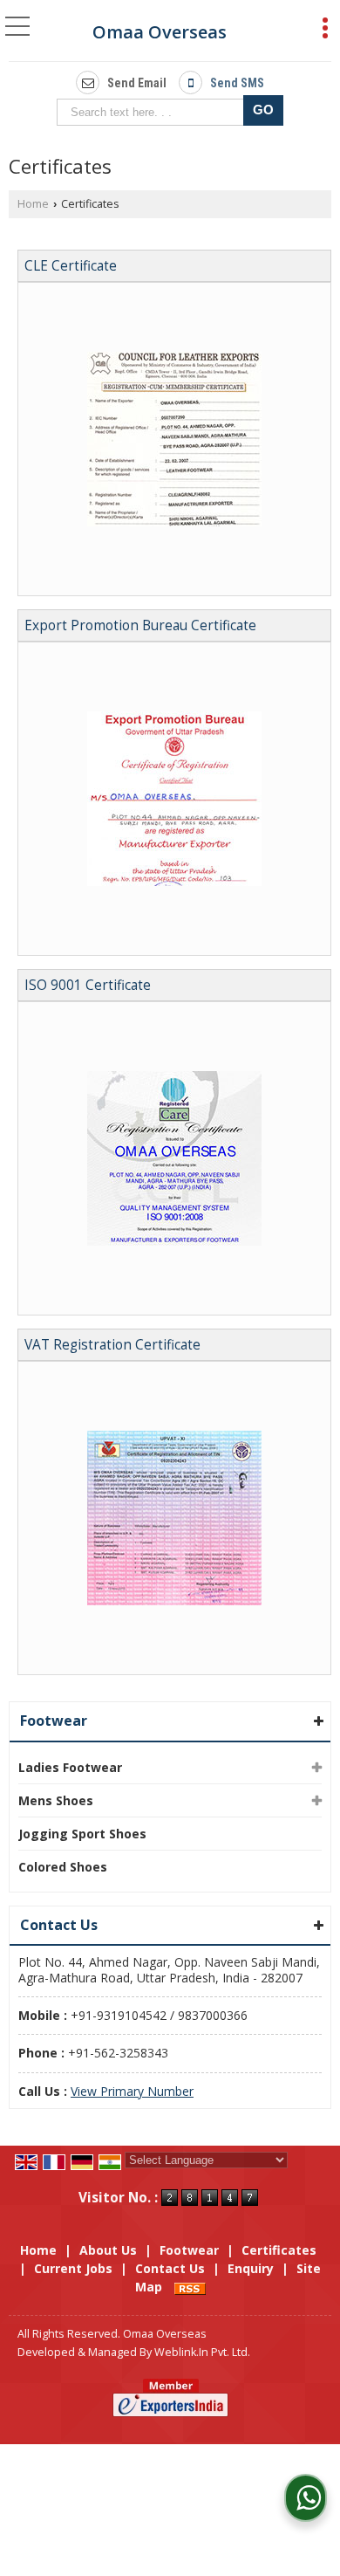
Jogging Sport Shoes (82, 1834)
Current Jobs (73, 2268)
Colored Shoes (63, 1867)
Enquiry (251, 2268)
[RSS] (190, 2287)
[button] (132, 2091)
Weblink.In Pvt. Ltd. (202, 2352)
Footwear (54, 1721)
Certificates (279, 2250)
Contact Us (170, 2268)
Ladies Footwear (70, 1767)
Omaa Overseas (160, 32)
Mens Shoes (56, 1800)
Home (33, 204)
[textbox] (154, 112)
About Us (108, 2250)
